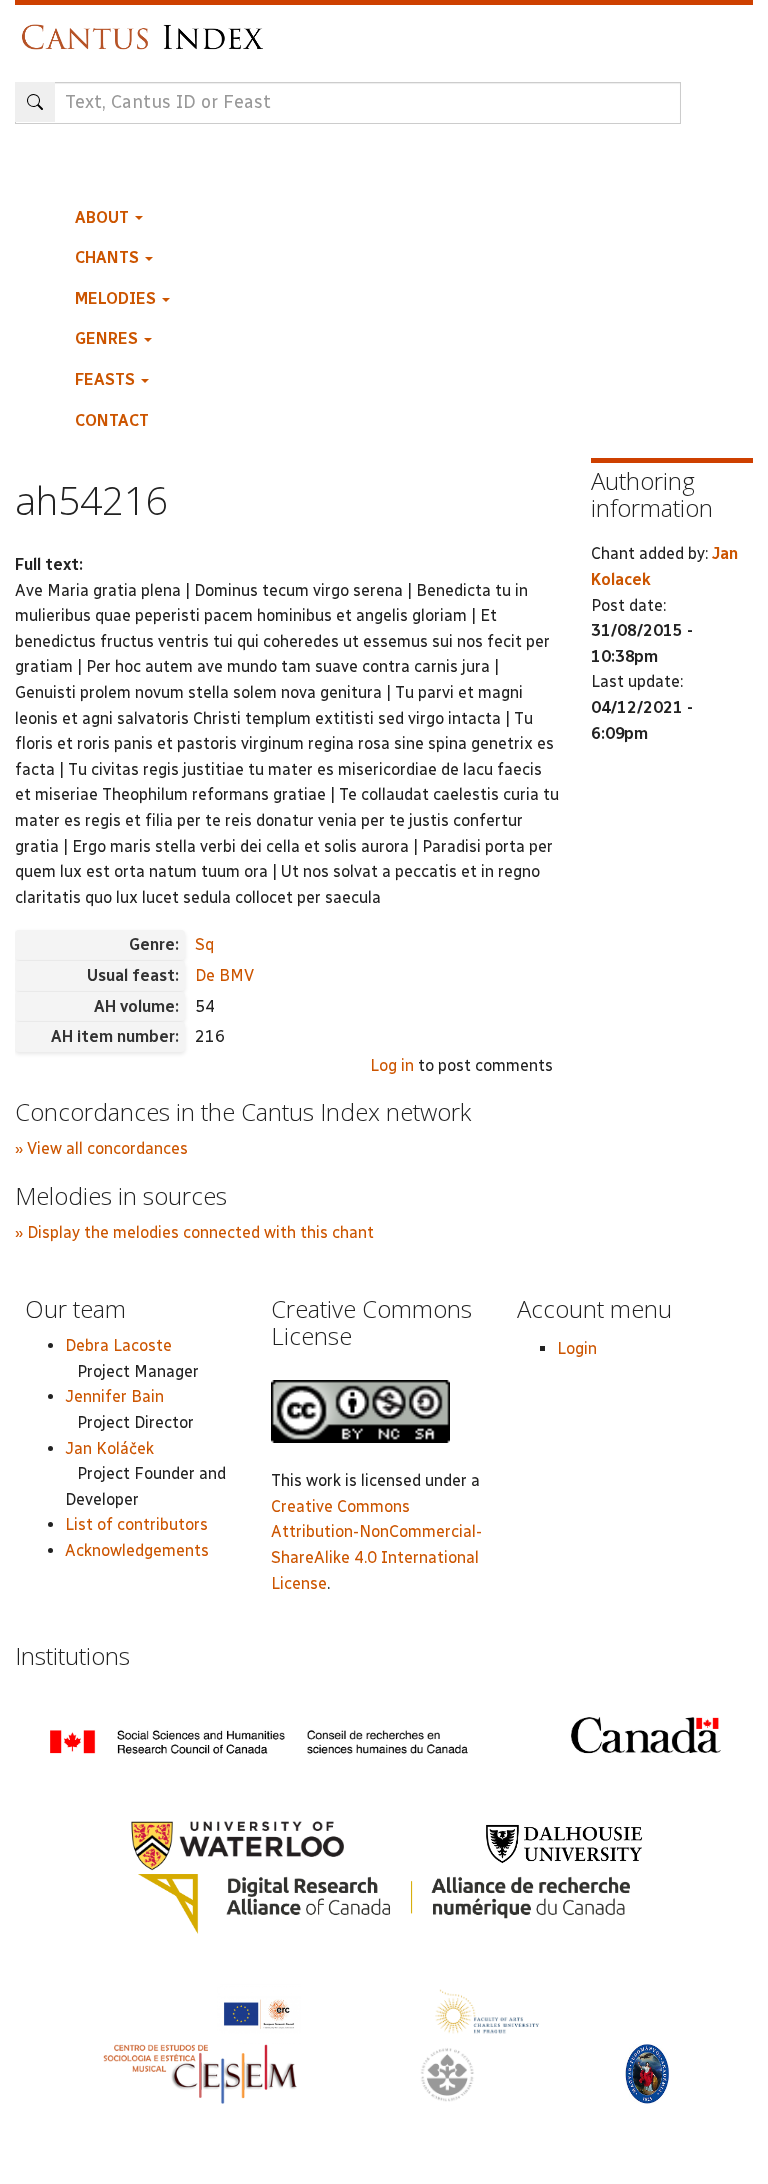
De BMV (224, 975)
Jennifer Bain (114, 1396)
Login (577, 1348)
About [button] (104, 217)
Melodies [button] (117, 298)
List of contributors (136, 1524)
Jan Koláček (109, 1448)
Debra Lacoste (118, 1345)
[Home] (147, 27)
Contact (112, 420)
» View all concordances (101, 1148)
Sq (204, 944)
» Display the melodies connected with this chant (194, 1232)
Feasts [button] (107, 379)
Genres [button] (108, 338)
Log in (392, 1065)
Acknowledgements (137, 1550)
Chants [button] (109, 257)
